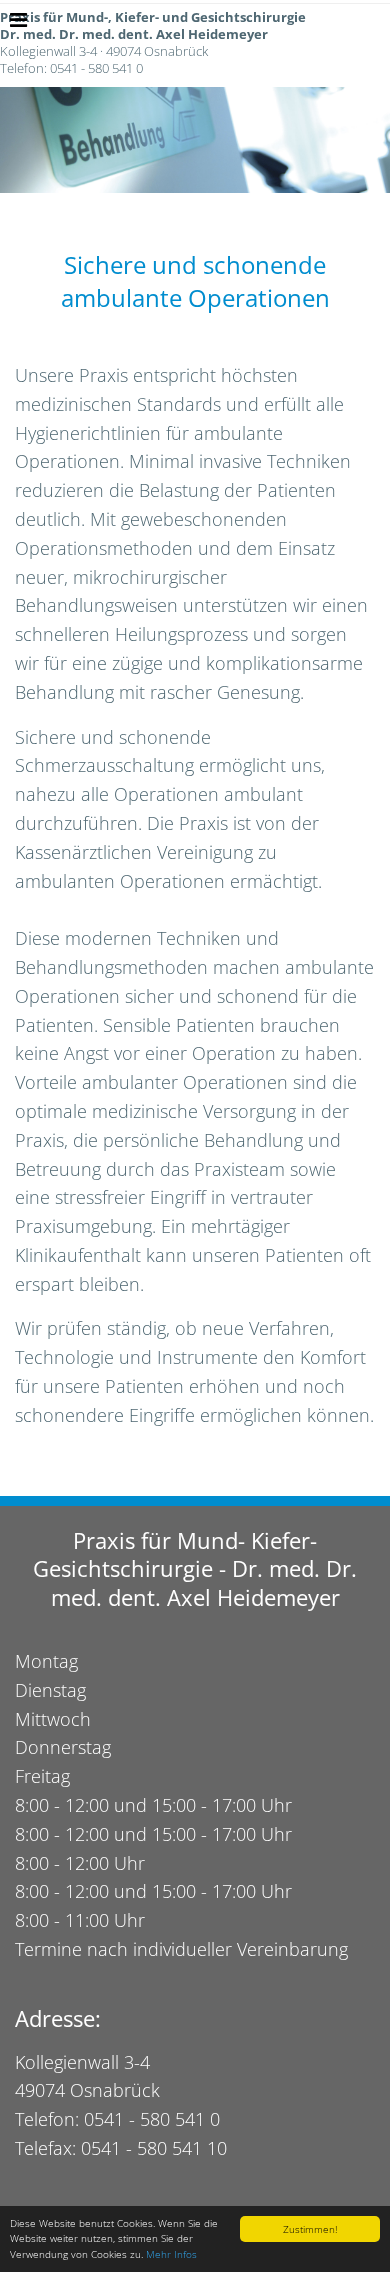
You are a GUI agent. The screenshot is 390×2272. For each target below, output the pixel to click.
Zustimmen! (310, 2229)
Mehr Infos (171, 2254)
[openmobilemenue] (18, 20)
